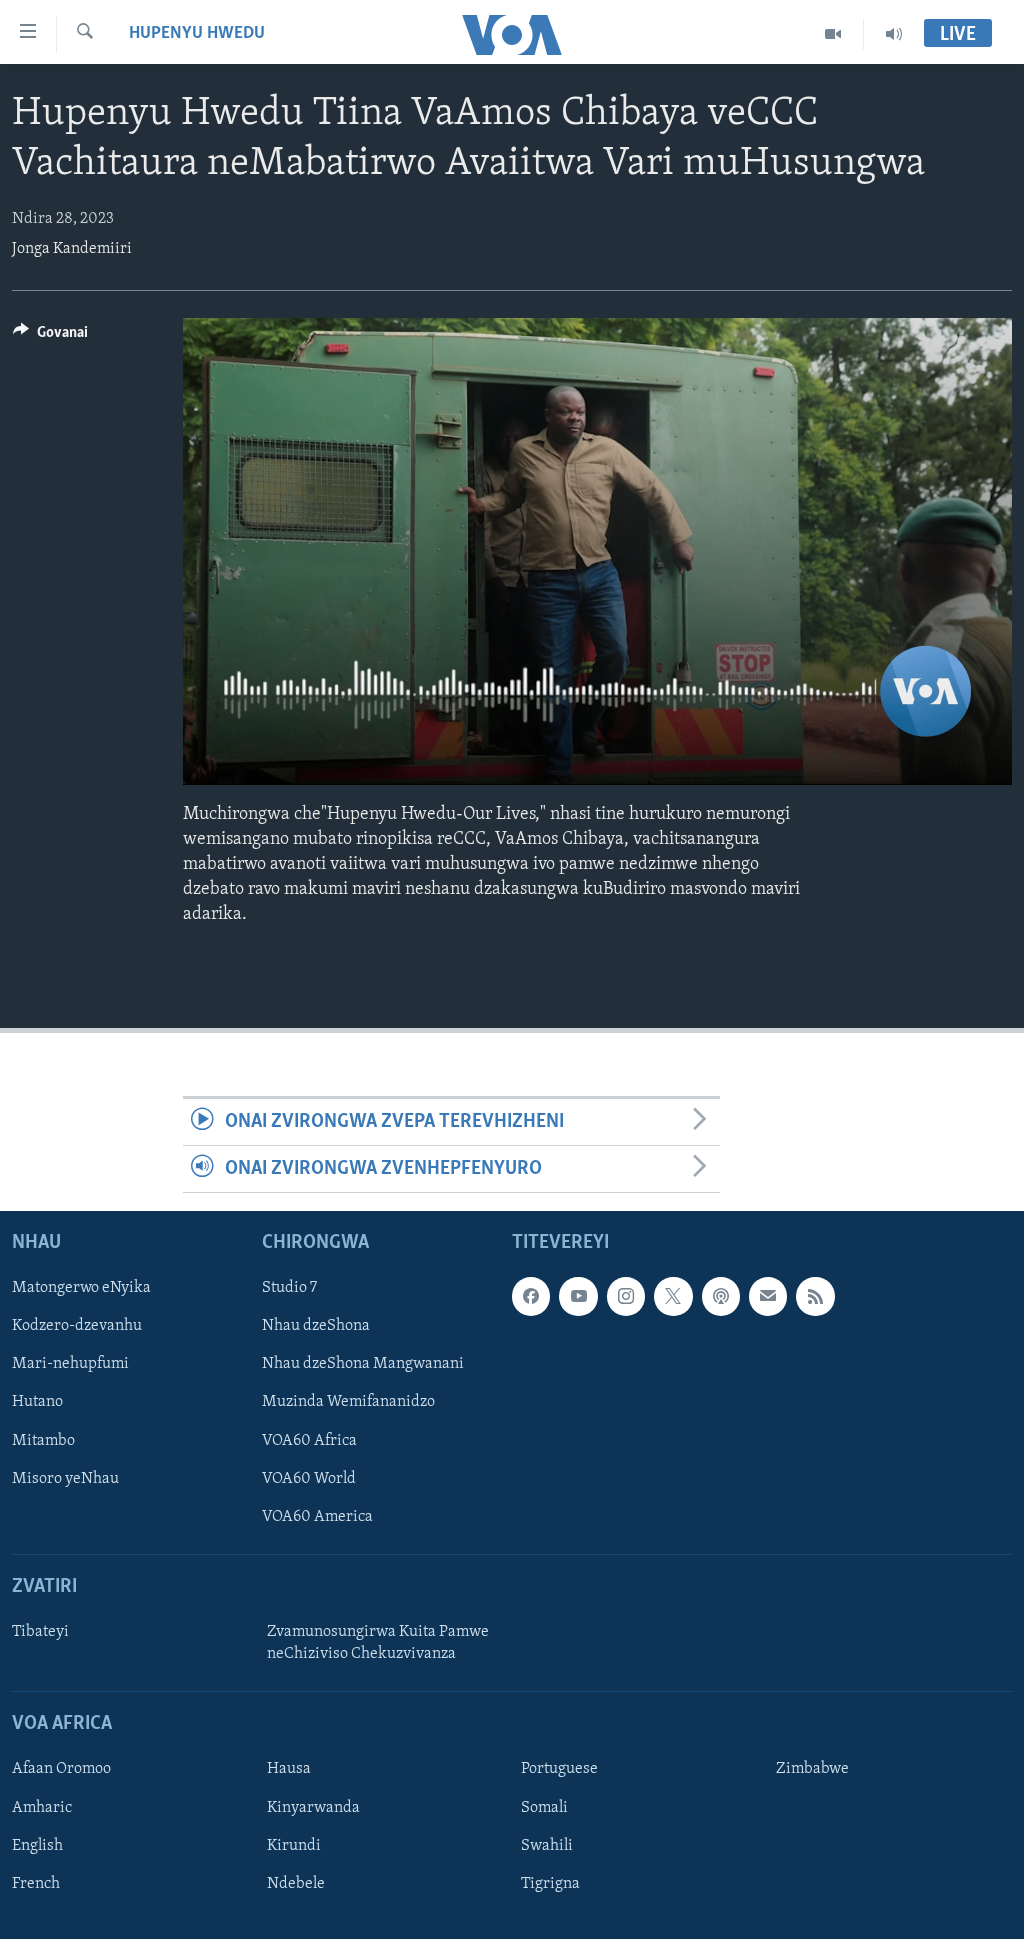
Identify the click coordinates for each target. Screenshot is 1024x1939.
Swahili (547, 1846)
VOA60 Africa (309, 1441)
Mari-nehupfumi (70, 1365)
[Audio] (894, 34)
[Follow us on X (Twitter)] (673, 1297)
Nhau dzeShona (316, 1327)
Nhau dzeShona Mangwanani (363, 1365)
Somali (544, 1808)
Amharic (42, 1808)
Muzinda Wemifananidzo (348, 1403)
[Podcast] (721, 1297)
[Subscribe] (768, 1297)
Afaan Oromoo (61, 1770)
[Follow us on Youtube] (578, 1297)
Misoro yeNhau (65, 1479)
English (37, 1846)
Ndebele (296, 1884)
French (36, 1884)
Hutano (37, 1403)
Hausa (289, 1770)
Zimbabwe (812, 1770)
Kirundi (294, 1846)
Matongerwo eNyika (81, 1289)
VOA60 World (309, 1479)
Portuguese (559, 1770)
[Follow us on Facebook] (531, 1297)
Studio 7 (289, 1289)
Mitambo (43, 1441)
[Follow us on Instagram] (626, 1297)
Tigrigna (550, 1884)
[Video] (833, 34)
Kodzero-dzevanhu (77, 1327)
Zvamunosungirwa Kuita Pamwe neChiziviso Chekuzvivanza (378, 1643)
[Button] (50, 337)
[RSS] (815, 1297)
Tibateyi (40, 1632)
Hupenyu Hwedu (197, 34)
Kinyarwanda (313, 1808)
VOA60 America (317, 1517)
